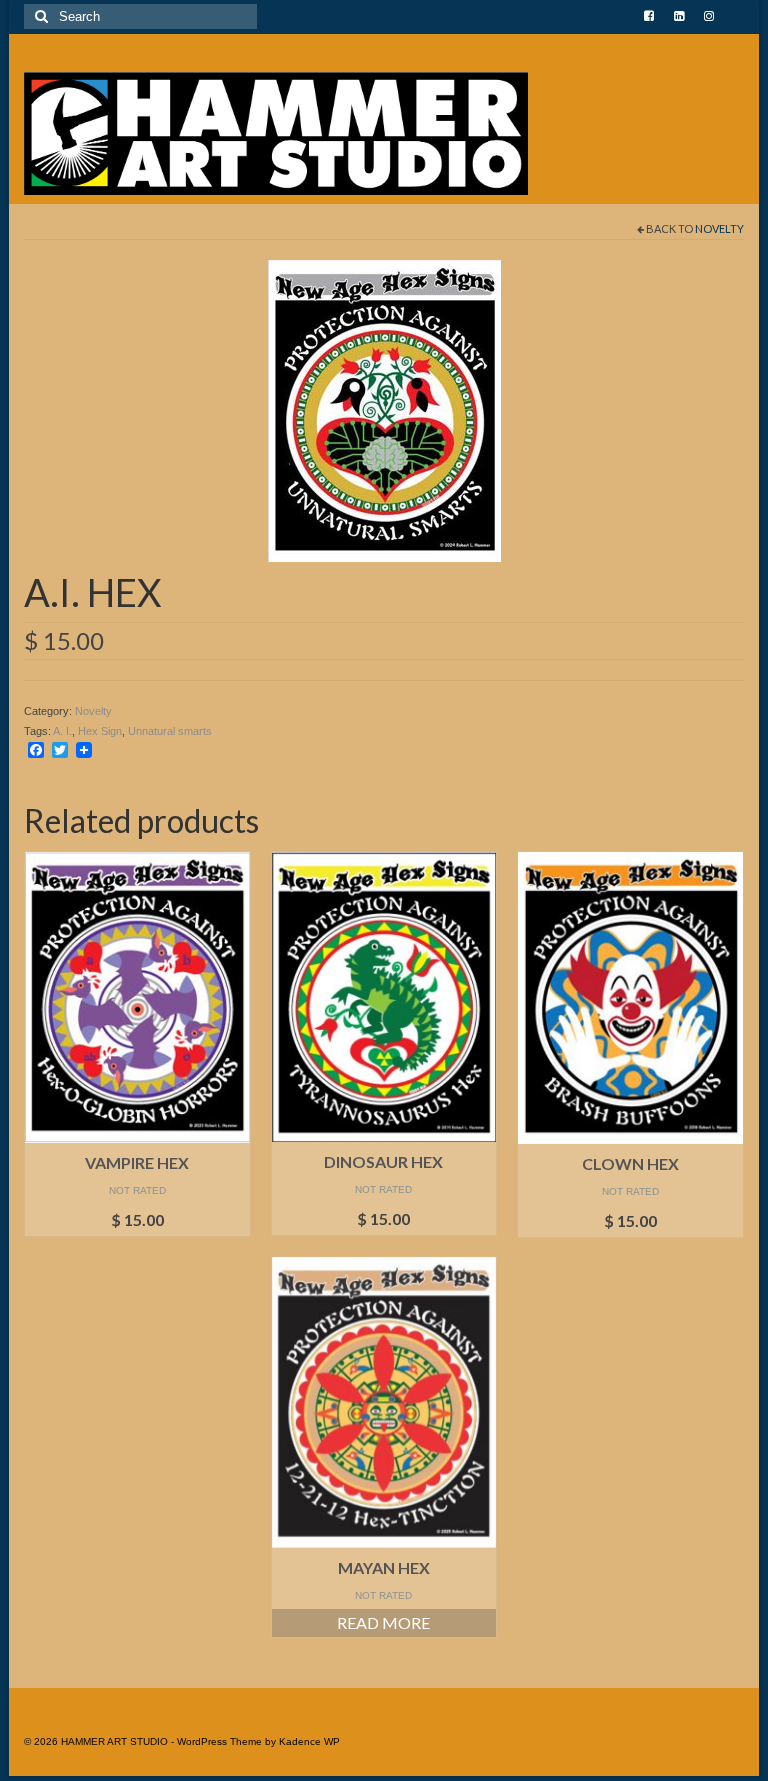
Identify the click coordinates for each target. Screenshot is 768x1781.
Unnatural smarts (170, 731)
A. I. (62, 731)
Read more (383, 1622)
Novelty (719, 228)
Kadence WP (309, 1741)
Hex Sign (100, 731)
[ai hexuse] (384, 409)
